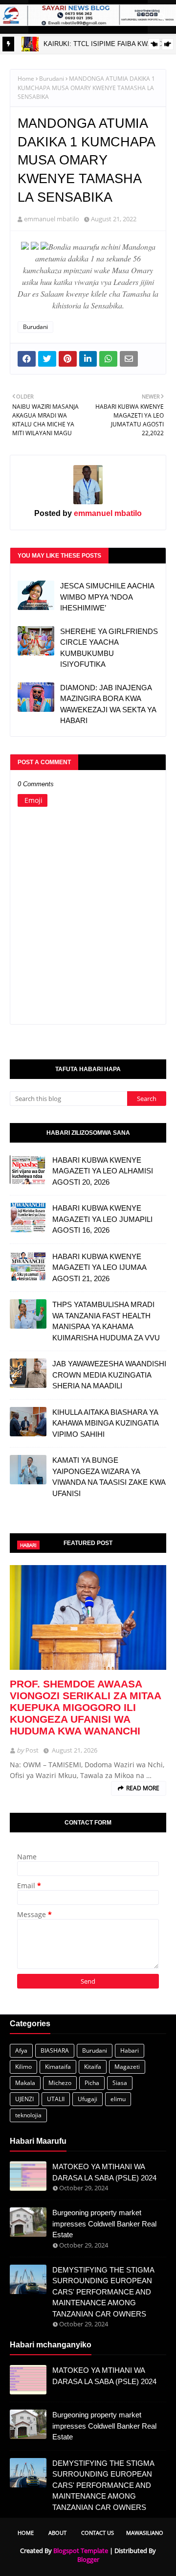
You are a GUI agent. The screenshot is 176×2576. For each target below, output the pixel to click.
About (57, 2533)
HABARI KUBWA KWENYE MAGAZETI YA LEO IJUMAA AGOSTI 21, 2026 (99, 1267)
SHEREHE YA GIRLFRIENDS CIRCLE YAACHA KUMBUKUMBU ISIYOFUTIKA (109, 648)
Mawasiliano (145, 2533)
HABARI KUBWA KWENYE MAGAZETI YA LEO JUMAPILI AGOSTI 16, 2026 (102, 1219)
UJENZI (24, 2099)
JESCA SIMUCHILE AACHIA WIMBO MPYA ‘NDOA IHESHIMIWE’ (107, 597)
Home (26, 79)
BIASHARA (55, 2050)
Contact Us (98, 2533)
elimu (118, 2099)
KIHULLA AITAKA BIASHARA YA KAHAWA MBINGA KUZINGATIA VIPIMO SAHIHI (105, 1423)
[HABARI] (88, 1617)
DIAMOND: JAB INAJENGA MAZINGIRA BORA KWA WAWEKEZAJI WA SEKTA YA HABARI (108, 704)
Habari (130, 2050)
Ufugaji (88, 2099)
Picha (92, 2083)
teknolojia (28, 2115)
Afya (21, 2050)
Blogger (88, 2559)
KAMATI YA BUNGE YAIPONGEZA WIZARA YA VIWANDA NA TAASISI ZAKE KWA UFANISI (109, 1477)
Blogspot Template (81, 2551)
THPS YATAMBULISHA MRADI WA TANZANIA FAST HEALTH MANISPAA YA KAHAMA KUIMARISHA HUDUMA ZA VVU (106, 1321)
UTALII (56, 2099)
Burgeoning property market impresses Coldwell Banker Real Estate (104, 2224)
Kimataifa (58, 2067)
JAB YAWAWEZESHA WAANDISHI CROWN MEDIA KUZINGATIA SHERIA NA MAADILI (109, 1375)
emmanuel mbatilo (52, 219)
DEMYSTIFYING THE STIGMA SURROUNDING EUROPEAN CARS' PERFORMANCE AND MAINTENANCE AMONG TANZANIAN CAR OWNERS (103, 2292)
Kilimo (23, 2067)
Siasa (120, 2083)
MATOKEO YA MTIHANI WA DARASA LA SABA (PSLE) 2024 (104, 2172)
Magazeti (127, 2067)
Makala (25, 2083)
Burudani (52, 79)
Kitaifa (93, 2067)
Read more (143, 1788)
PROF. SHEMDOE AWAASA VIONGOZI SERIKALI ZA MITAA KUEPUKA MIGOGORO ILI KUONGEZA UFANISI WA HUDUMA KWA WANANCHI (85, 1707)
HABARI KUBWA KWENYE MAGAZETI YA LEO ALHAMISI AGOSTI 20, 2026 (103, 1171)
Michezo (60, 2083)
